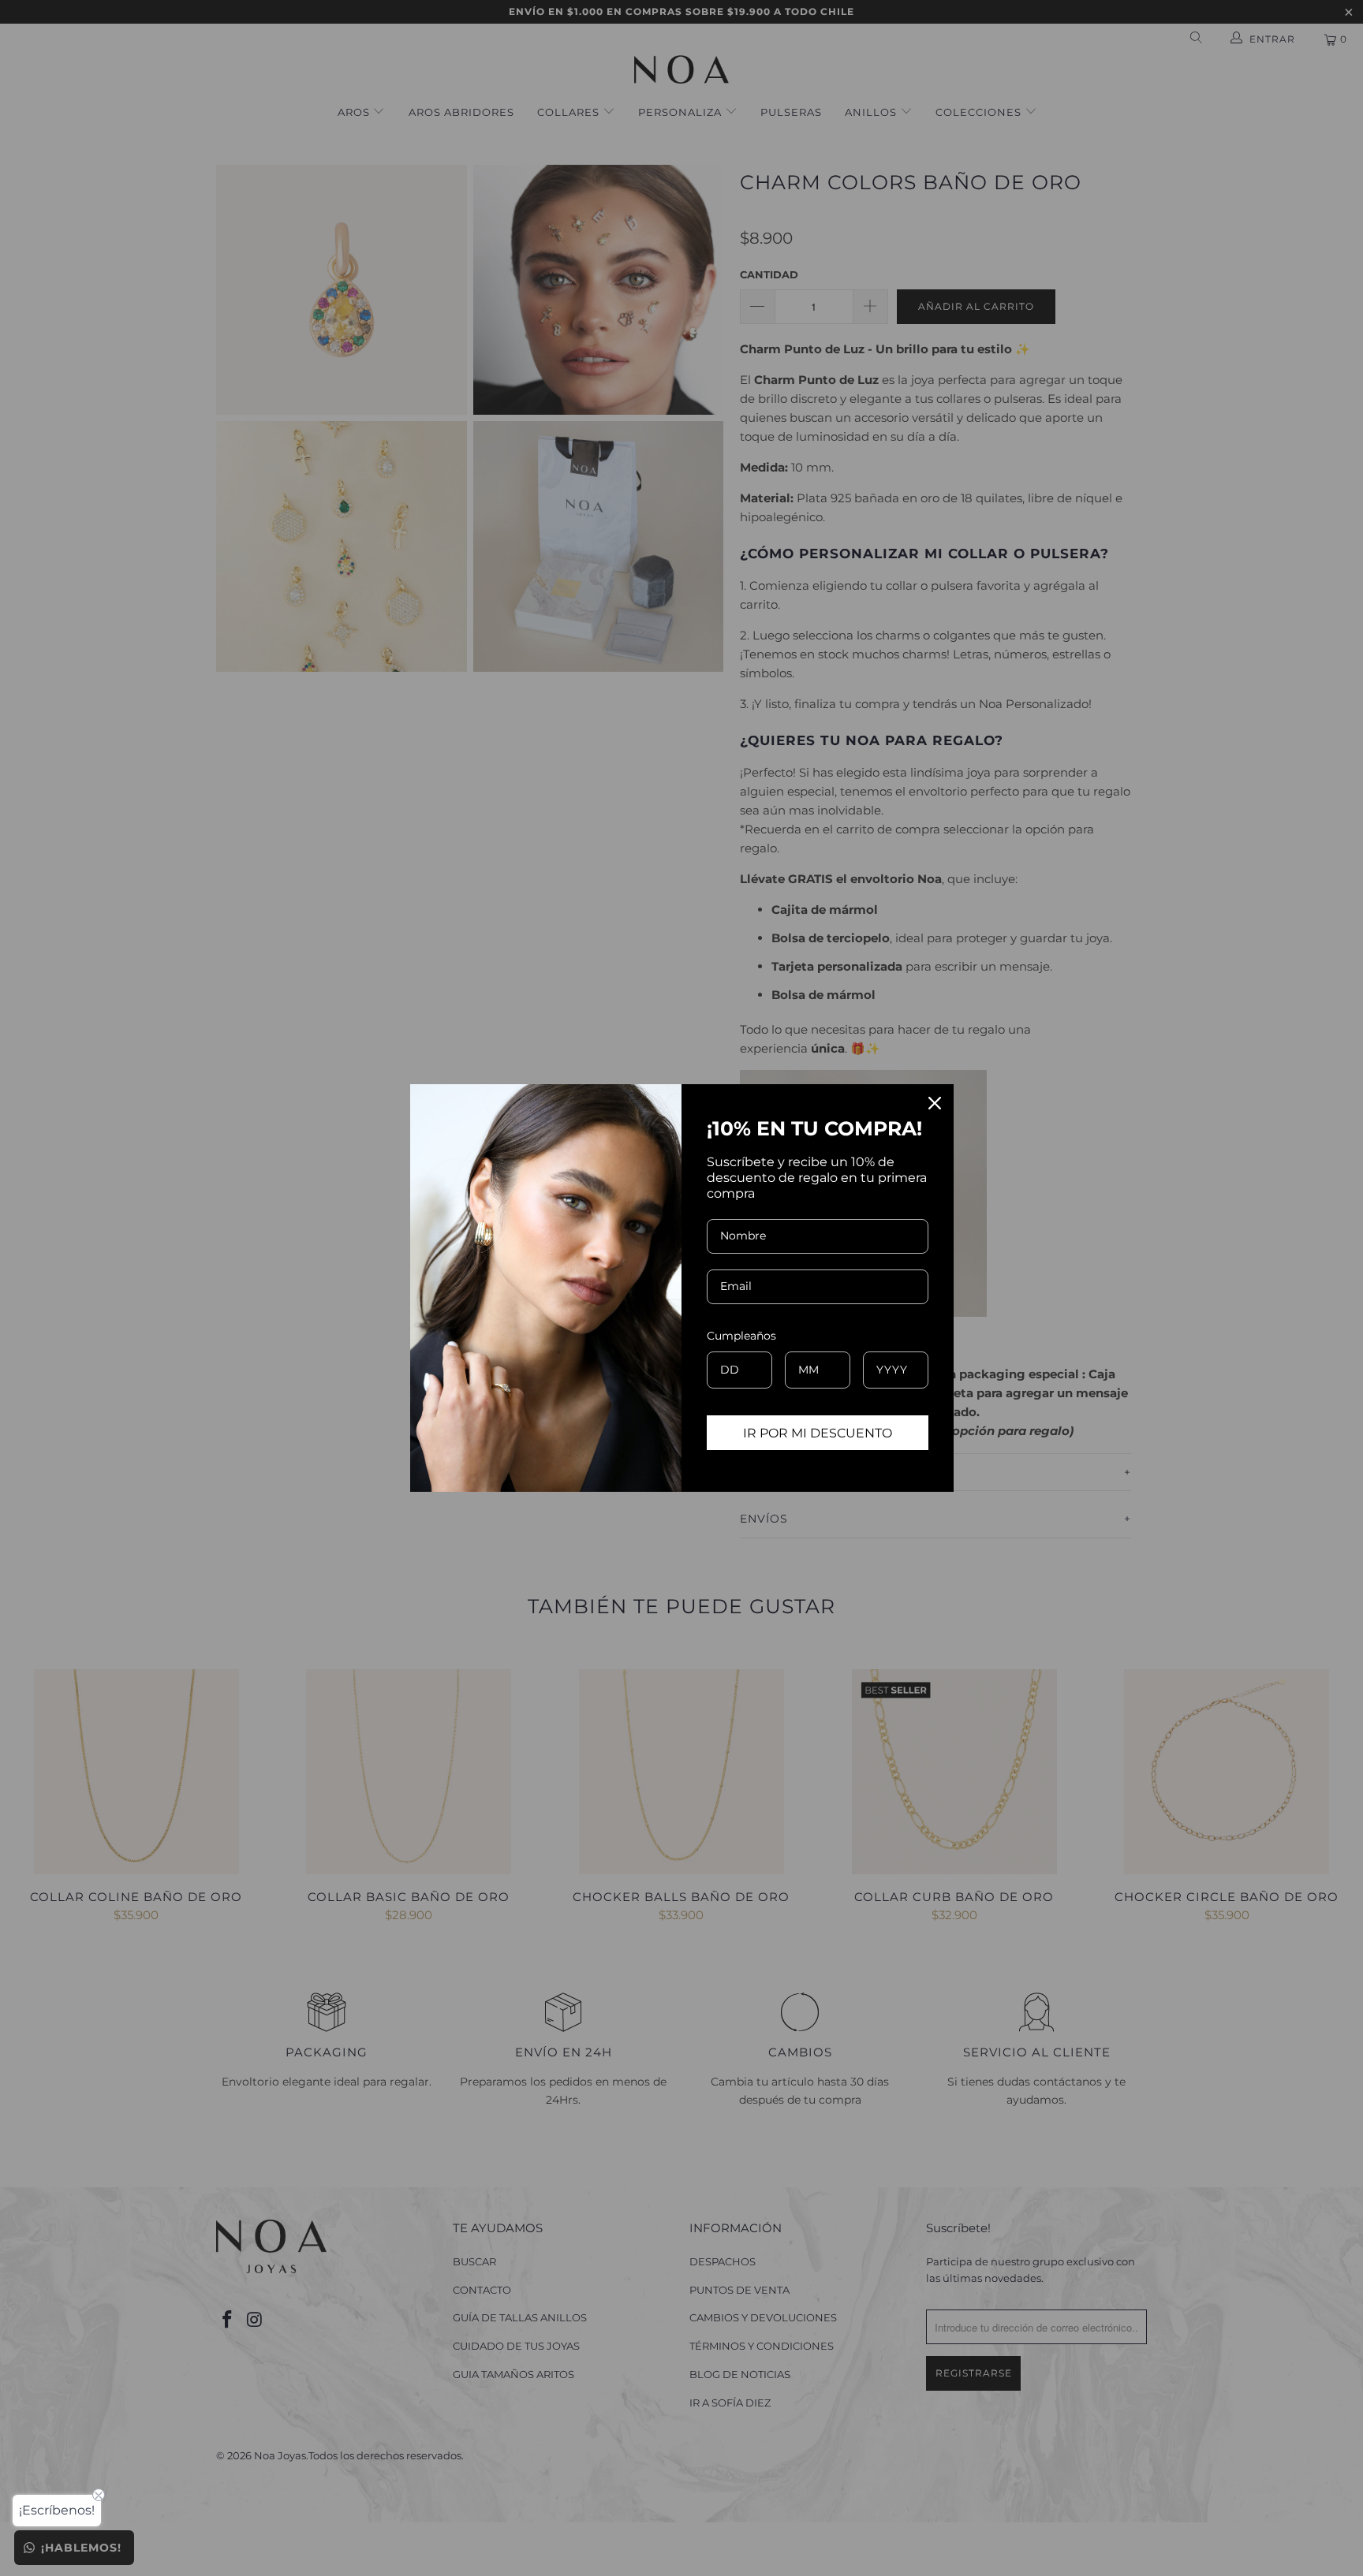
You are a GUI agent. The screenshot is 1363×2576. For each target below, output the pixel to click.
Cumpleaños (741, 1336)
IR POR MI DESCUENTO (818, 1433)
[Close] (935, 1103)
